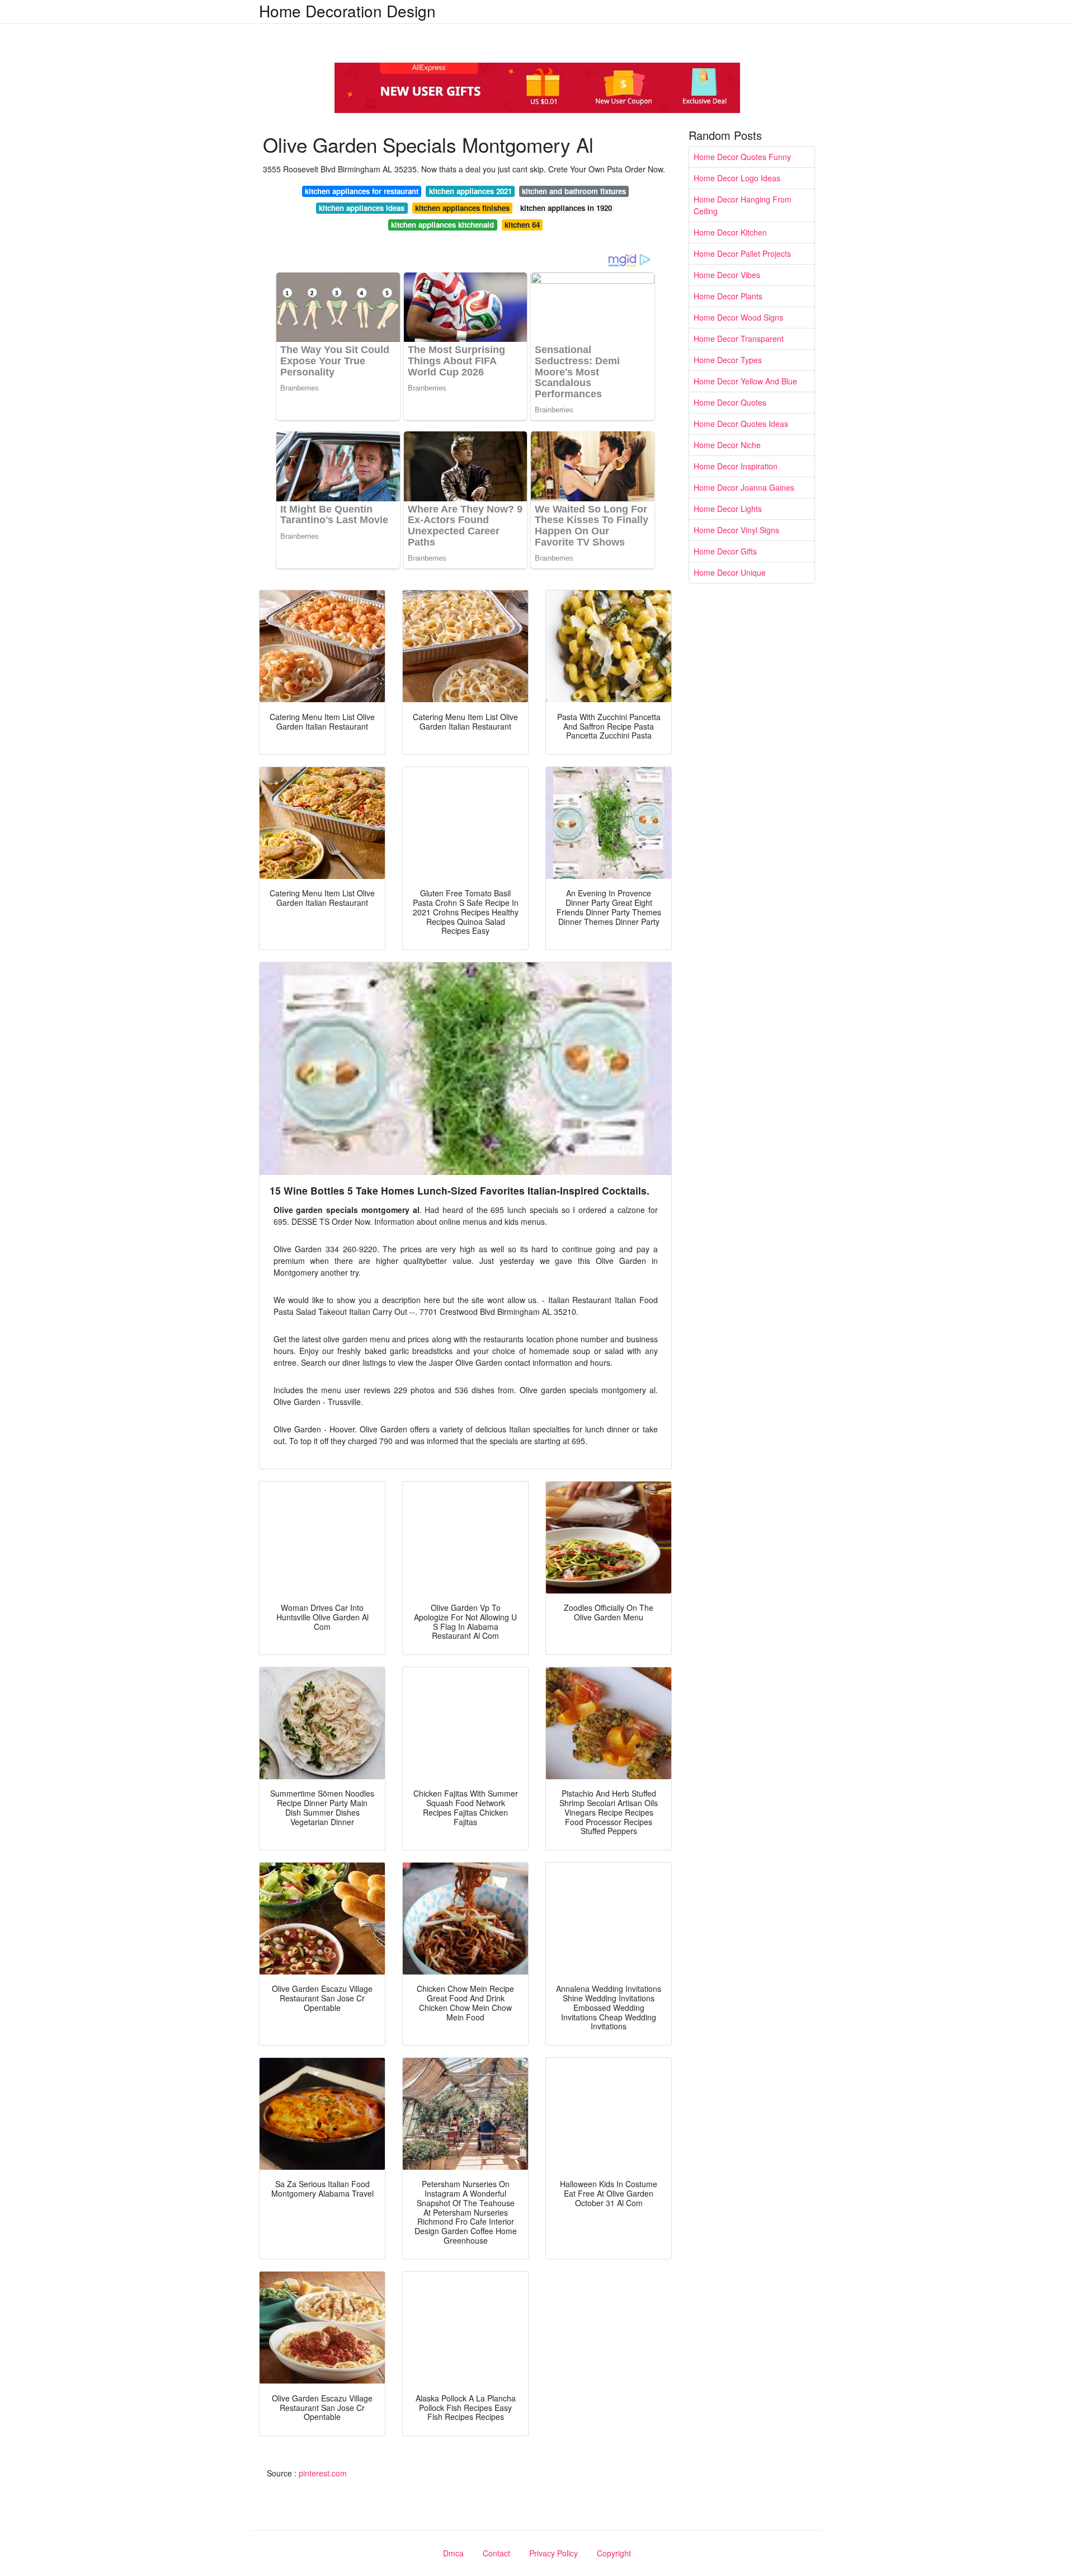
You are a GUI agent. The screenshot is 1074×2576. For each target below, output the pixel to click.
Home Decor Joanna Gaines (744, 487)
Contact (496, 2553)
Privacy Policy (554, 2553)
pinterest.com (323, 2473)
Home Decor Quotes (730, 402)
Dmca (453, 2553)
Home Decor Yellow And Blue (745, 381)
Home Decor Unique (730, 572)
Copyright (614, 2553)
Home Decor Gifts (725, 551)
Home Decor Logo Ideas (737, 178)
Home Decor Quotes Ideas (741, 424)
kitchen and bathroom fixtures (574, 191)
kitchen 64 (522, 225)
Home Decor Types (728, 360)
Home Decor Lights (728, 509)
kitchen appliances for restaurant (362, 191)
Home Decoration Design (347, 11)
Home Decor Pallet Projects (742, 253)
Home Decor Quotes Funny (742, 157)
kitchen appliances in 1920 (566, 208)
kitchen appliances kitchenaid (442, 225)
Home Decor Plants (728, 296)
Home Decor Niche (727, 445)
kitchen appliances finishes (462, 208)
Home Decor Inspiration (736, 466)
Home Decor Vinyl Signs (736, 530)
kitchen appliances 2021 (470, 191)
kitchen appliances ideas (362, 208)
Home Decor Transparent (739, 339)
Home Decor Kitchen (730, 232)
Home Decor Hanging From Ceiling (743, 205)
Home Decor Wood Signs (738, 317)
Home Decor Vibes (727, 275)
